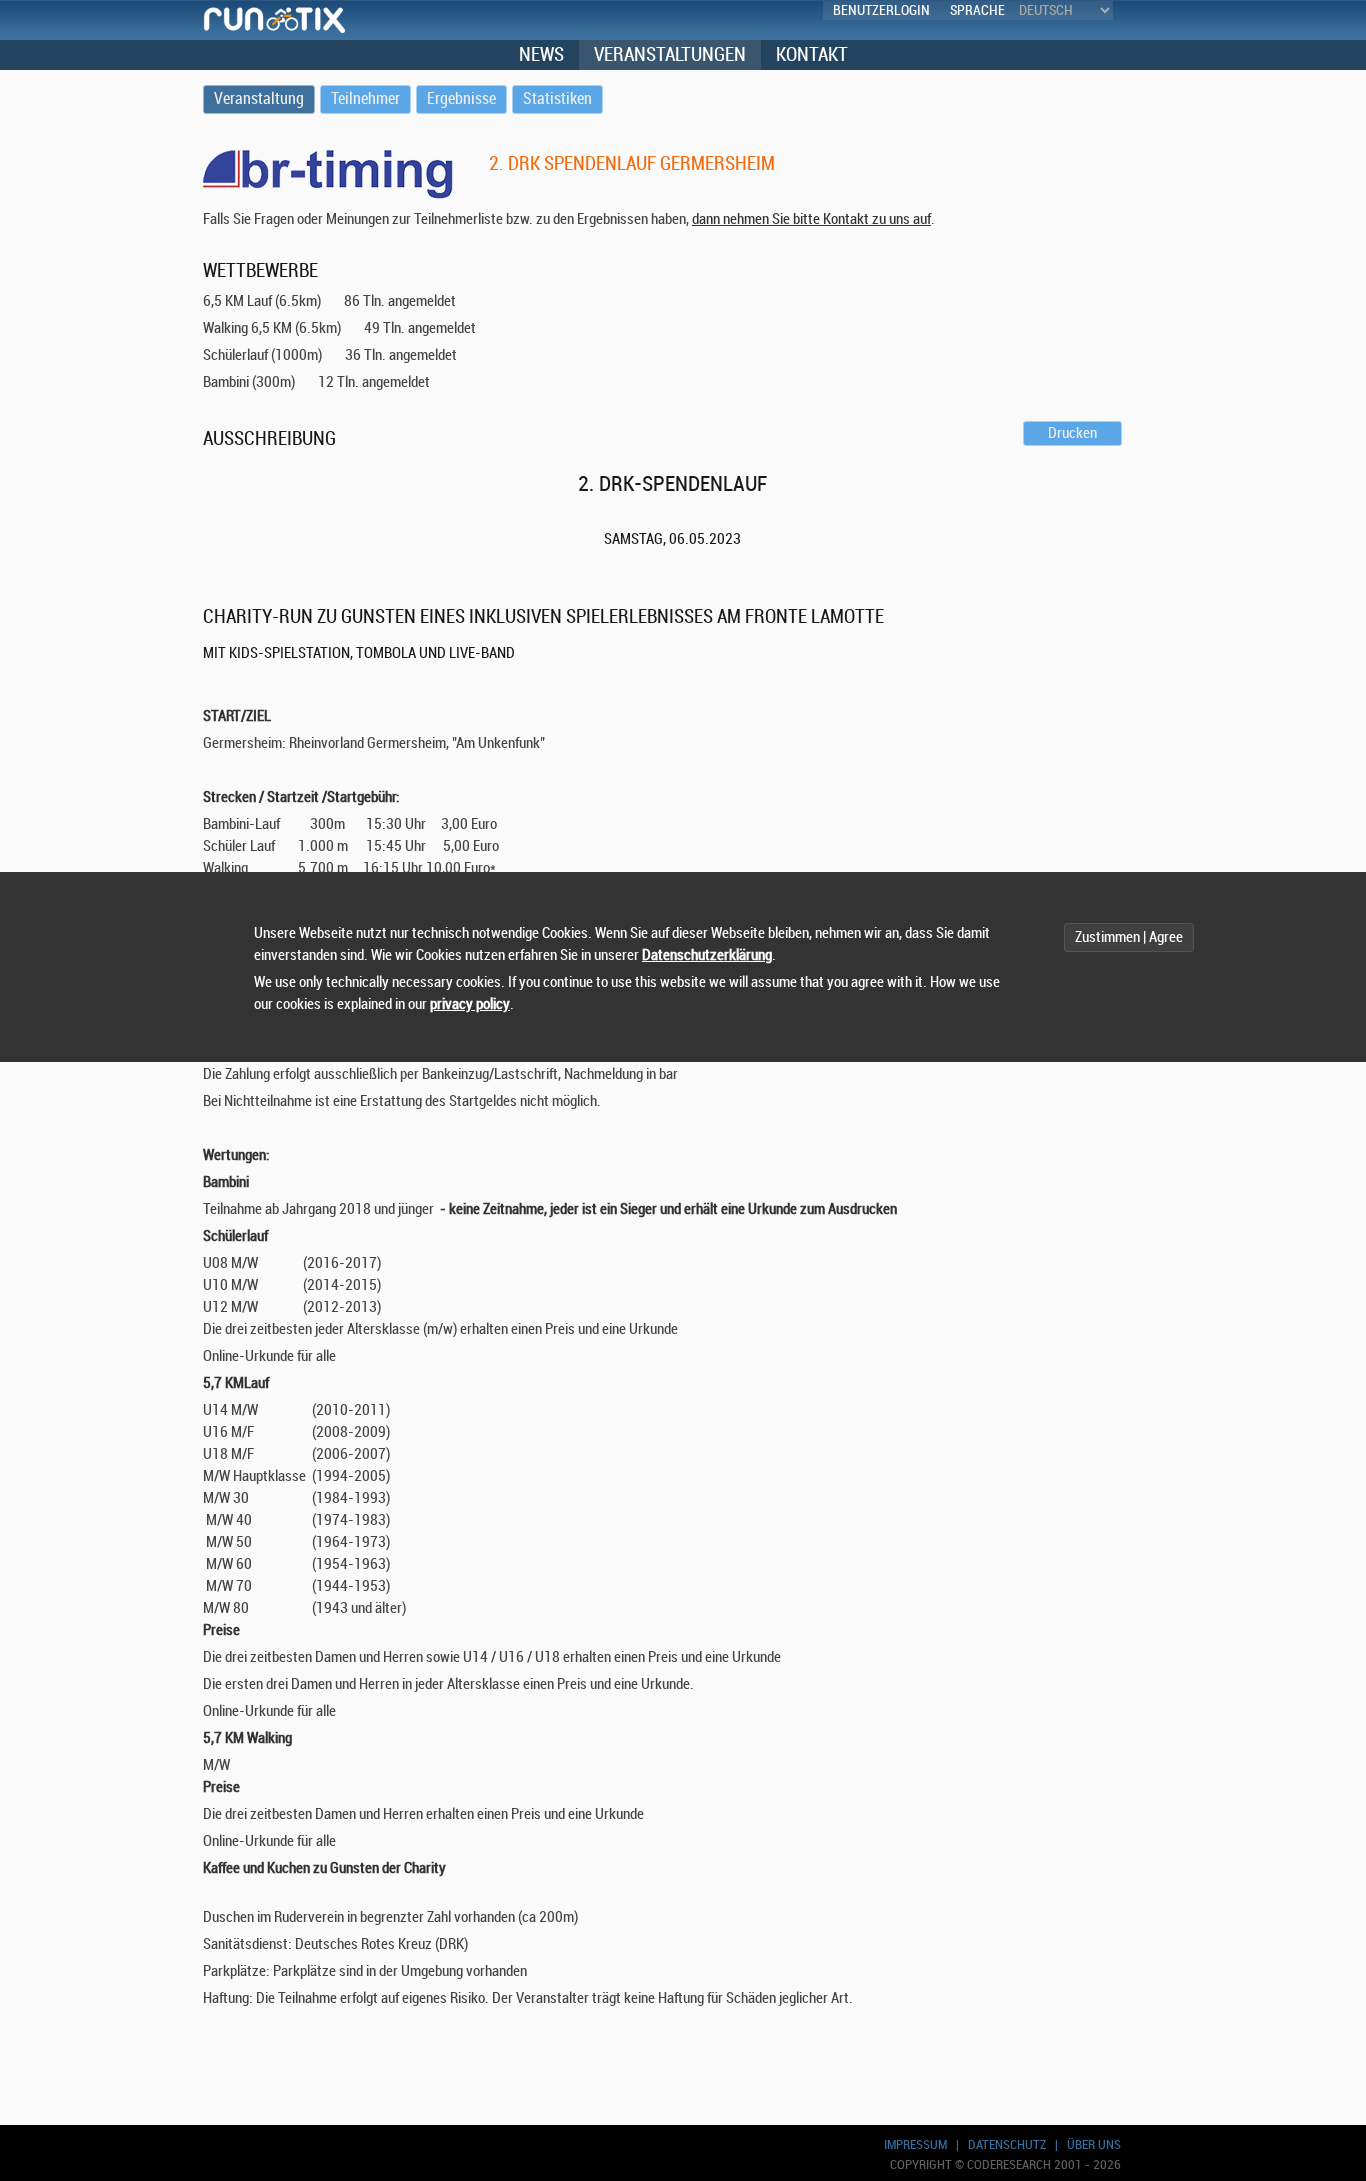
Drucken (1072, 433)
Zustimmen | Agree (1129, 937)
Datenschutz (1007, 2144)
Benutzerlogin (881, 10)
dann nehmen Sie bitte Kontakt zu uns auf (811, 219)
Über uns (1094, 2144)
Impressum (915, 2144)
